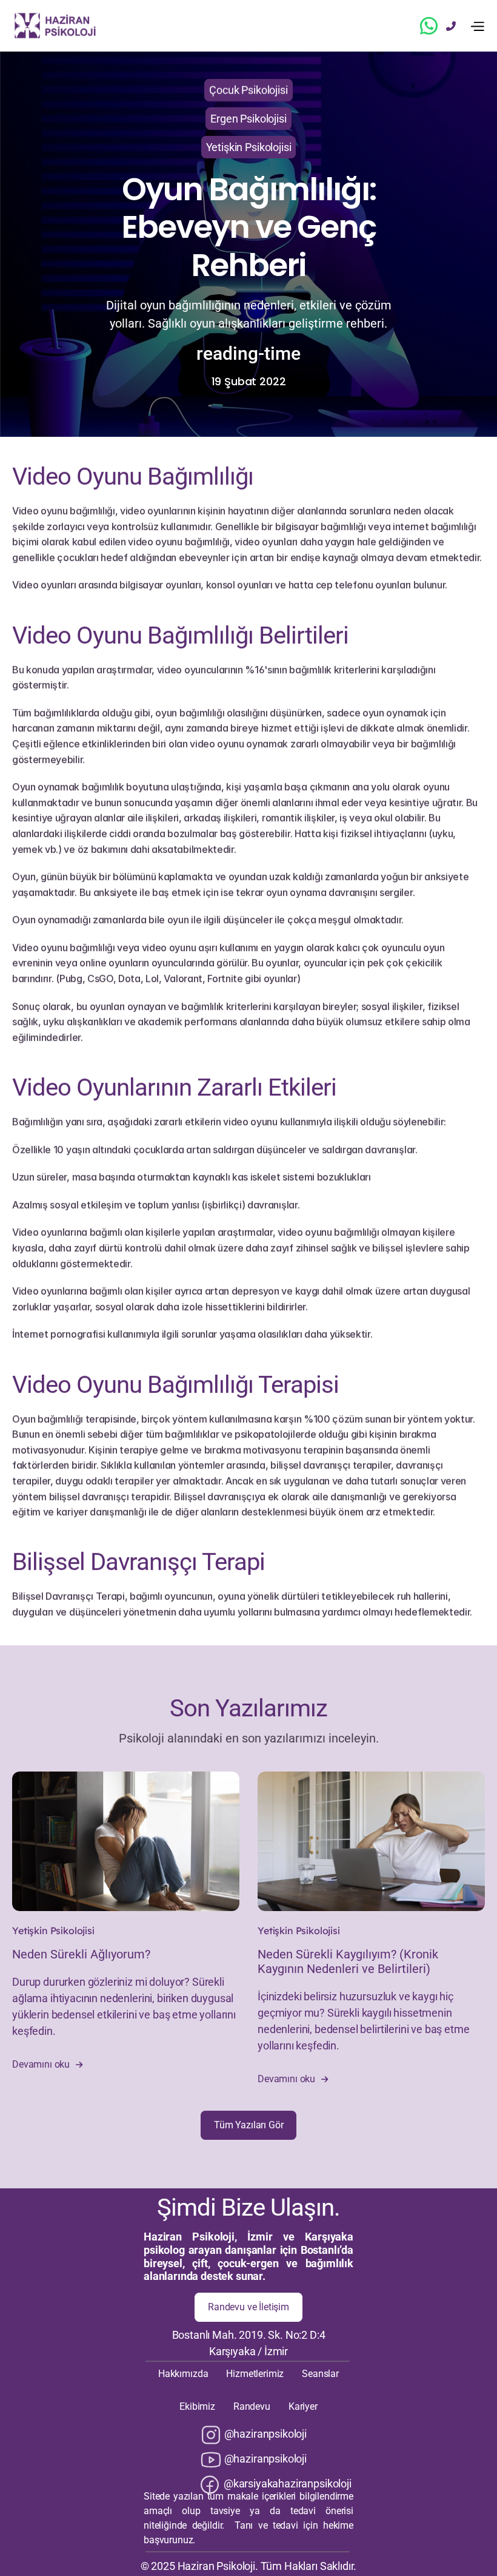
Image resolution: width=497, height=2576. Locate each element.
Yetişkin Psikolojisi (53, 1930)
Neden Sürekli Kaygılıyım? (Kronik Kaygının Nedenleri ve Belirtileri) (349, 1961)
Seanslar (320, 2374)
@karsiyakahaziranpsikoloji (288, 2483)
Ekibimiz (197, 2406)
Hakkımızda (183, 2374)
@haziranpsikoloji (265, 2434)
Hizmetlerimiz (255, 2374)
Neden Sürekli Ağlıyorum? (81, 1954)
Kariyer (303, 2406)
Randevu (252, 2406)
